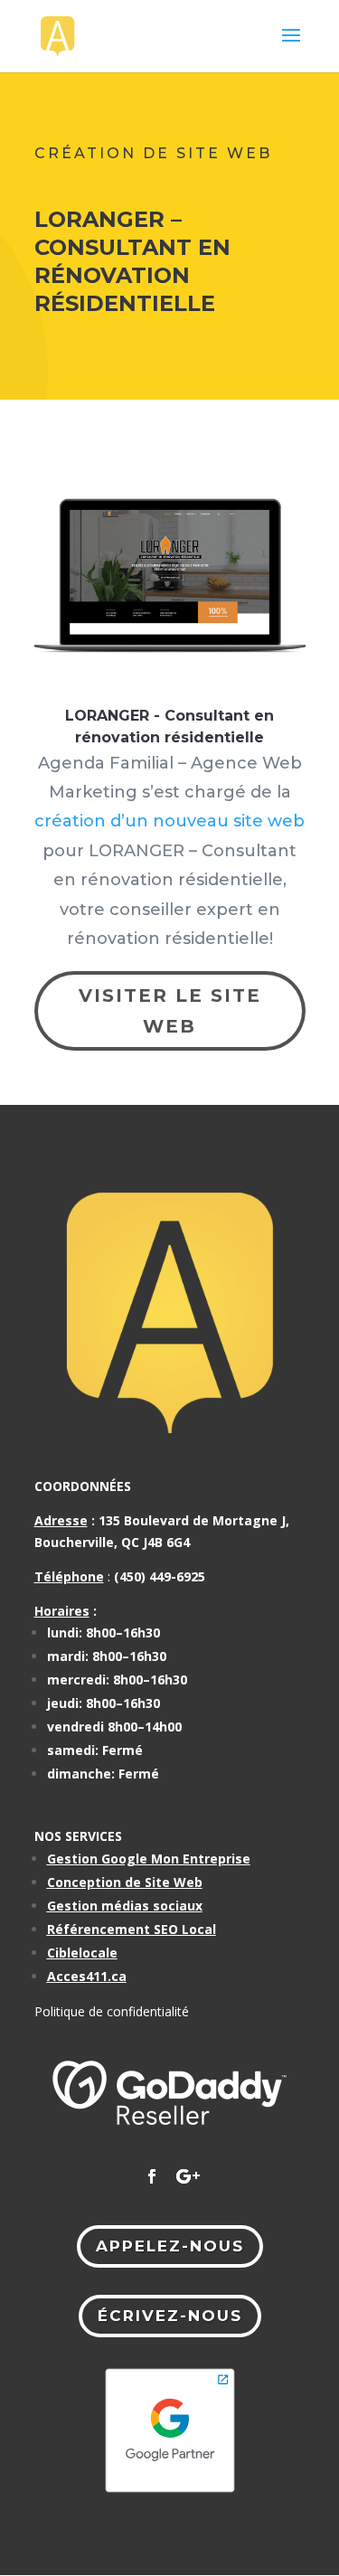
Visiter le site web (170, 1011)
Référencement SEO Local (132, 1929)
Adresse (61, 1520)
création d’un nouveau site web (169, 821)
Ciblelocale (82, 1953)
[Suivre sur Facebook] (152, 2176)
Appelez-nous (170, 2246)
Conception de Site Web (125, 1882)
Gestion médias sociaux (125, 1906)
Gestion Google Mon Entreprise (149, 1859)
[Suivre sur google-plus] (188, 2176)
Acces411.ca (87, 1976)
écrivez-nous (170, 2316)
